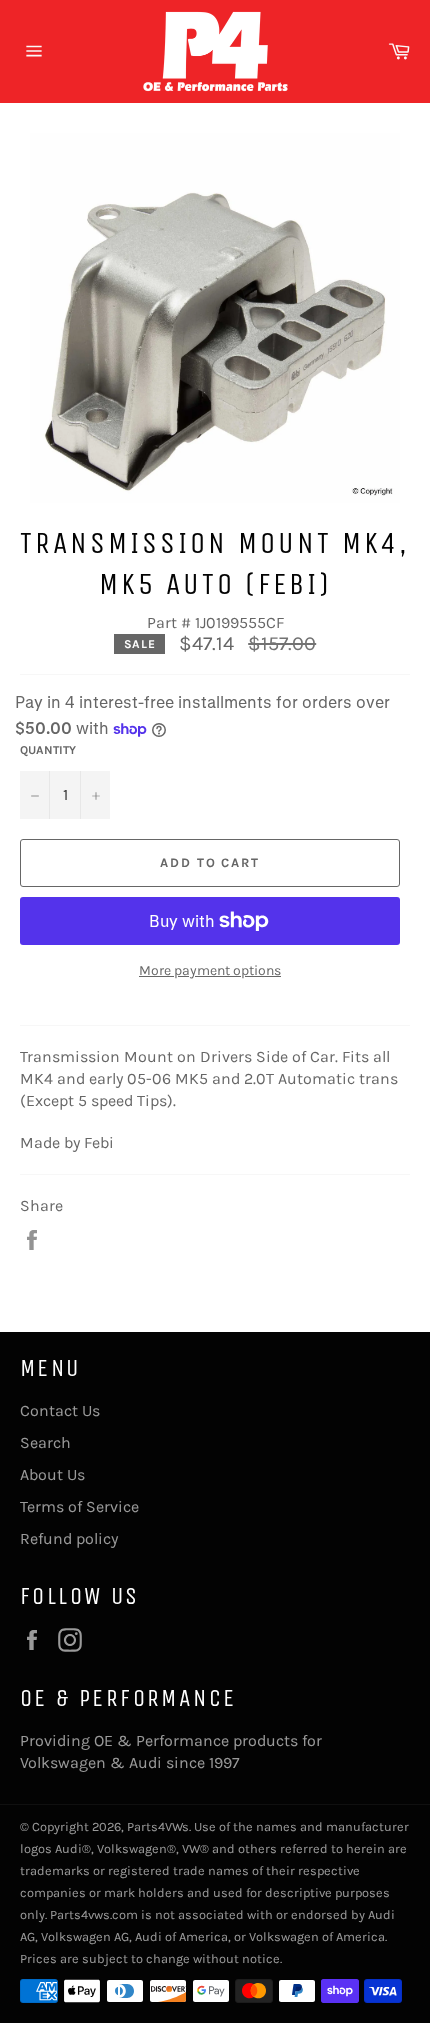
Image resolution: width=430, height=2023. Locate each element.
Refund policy (69, 1538)
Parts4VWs (158, 1826)
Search (45, 1442)
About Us (52, 1474)
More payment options (210, 970)
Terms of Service (79, 1506)
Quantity (48, 750)
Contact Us (60, 1410)
